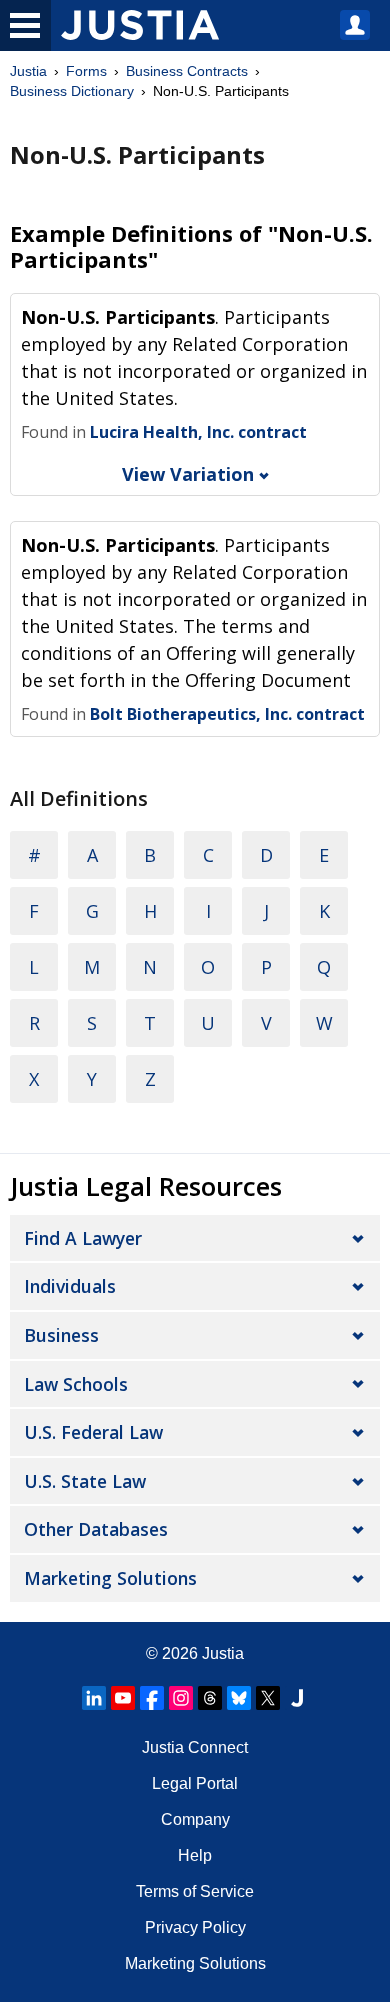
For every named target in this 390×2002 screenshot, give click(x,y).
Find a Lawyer (83, 1238)
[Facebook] (152, 1698)
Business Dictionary (72, 91)
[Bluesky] (239, 1698)
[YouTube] (123, 1698)
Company (195, 1819)
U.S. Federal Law (93, 1432)
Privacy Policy (195, 1927)
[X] (268, 1698)
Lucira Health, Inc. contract (198, 432)
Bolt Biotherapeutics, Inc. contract (227, 714)
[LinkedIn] (94, 1698)
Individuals (70, 1286)
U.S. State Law (85, 1481)
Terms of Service (195, 1891)
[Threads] (210, 1698)
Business (61, 1335)
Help (195, 1855)
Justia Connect (195, 1747)
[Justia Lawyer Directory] (297, 1698)
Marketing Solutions (110, 1578)
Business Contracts (187, 71)
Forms (86, 71)
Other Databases (96, 1529)
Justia (28, 71)
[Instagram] (181, 1698)
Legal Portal (195, 1783)
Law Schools (76, 1384)
